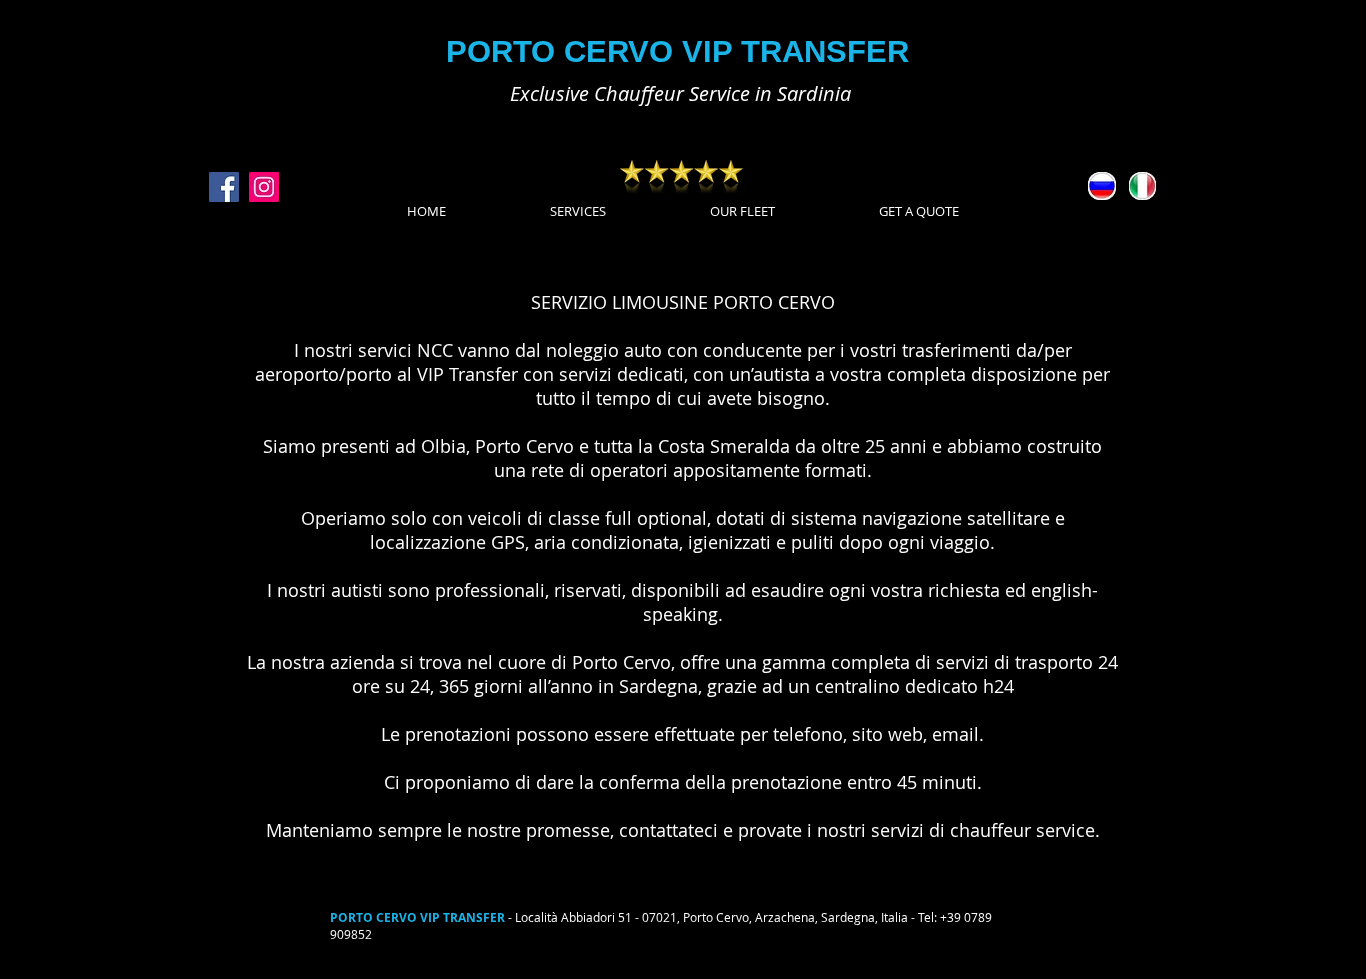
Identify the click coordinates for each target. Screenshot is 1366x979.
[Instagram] (264, 187)
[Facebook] (224, 187)
